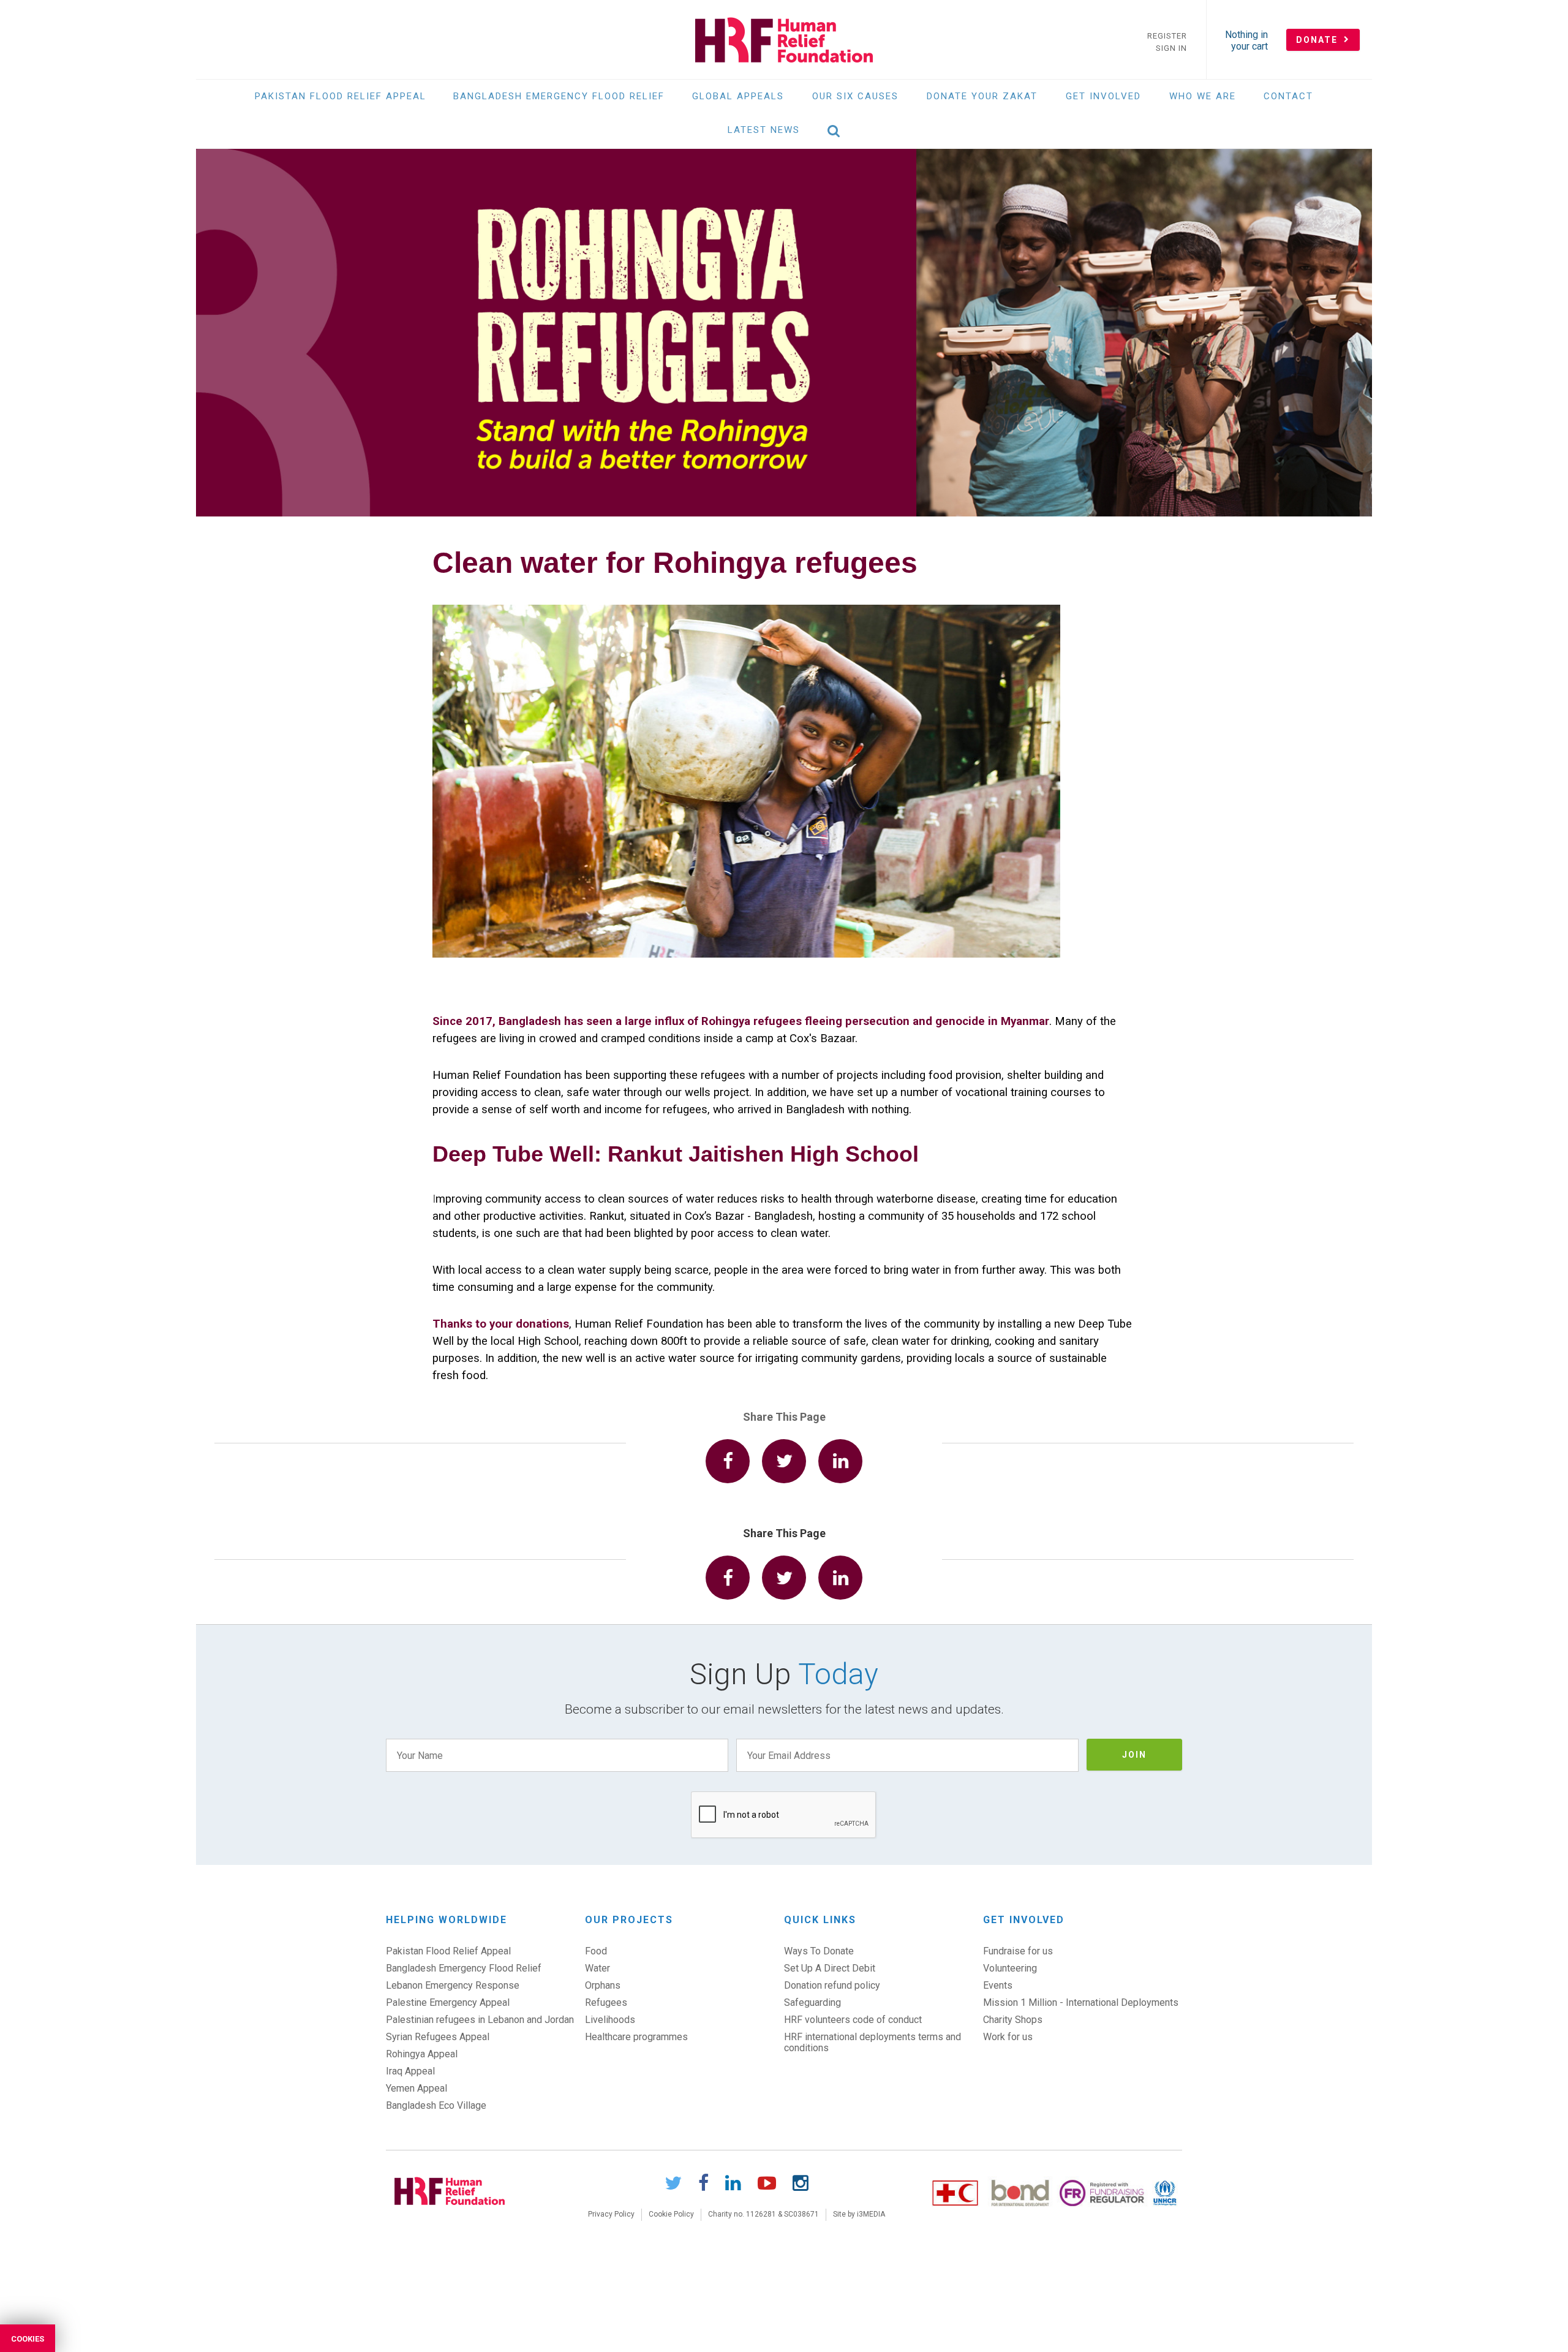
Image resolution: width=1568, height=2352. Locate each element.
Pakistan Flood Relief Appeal (341, 96)
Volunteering (1010, 1968)
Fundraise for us (1018, 1951)
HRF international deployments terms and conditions (873, 2042)
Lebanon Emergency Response (453, 1985)
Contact (1288, 96)
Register (1167, 36)
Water (597, 1968)
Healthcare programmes (636, 2037)
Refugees (606, 2002)
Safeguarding (812, 2002)
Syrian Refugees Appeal (438, 2037)
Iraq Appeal (410, 2071)
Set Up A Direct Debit (830, 1968)
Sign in (1171, 48)
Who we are (1203, 96)
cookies (28, 2339)
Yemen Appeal (417, 2088)
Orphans (603, 1985)
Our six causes (855, 96)
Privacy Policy (611, 2214)
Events (998, 1985)
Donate (1318, 40)
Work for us (1008, 2037)
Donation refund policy (832, 1985)
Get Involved (1103, 96)
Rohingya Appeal (422, 2054)
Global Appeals (738, 96)
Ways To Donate (819, 1951)
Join (1134, 1755)
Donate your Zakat (982, 96)
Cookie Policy (671, 2214)
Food (596, 1951)
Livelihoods (610, 2020)
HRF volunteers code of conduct (853, 2020)
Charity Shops (1013, 2020)
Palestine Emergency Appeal (448, 2002)
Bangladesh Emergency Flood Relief (559, 96)
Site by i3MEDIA (859, 2214)
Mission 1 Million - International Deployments (1081, 2002)
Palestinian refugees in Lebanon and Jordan (480, 2020)
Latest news (764, 130)
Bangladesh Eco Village (436, 2105)
